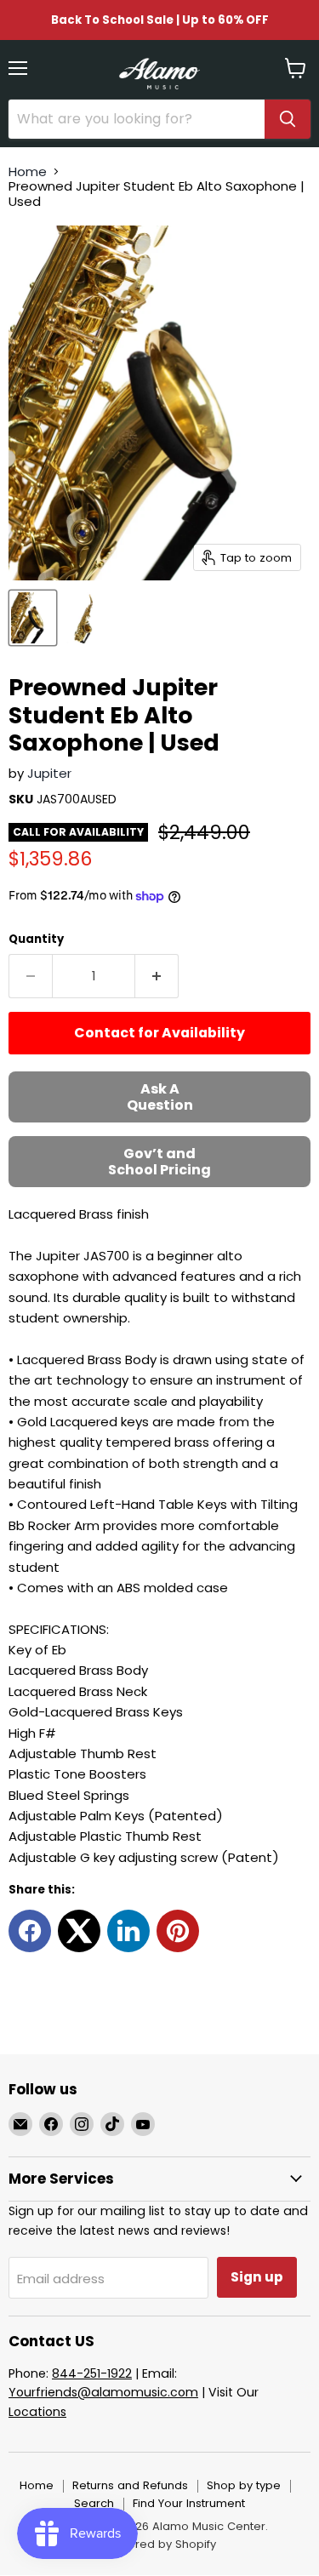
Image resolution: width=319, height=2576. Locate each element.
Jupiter (49, 773)
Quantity (36, 939)
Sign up (257, 2277)
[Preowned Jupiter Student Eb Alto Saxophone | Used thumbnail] (33, 618)
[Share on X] (79, 1931)
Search (94, 2503)
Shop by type (244, 2485)
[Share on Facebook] (30, 1931)
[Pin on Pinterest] (178, 1931)
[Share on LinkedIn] (128, 1931)
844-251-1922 (92, 2373)
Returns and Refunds (130, 2485)
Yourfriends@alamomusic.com (103, 2392)
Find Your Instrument (189, 2503)
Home (28, 171)
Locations (37, 2412)
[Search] (288, 119)
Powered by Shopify (160, 2544)
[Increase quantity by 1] (157, 976)
